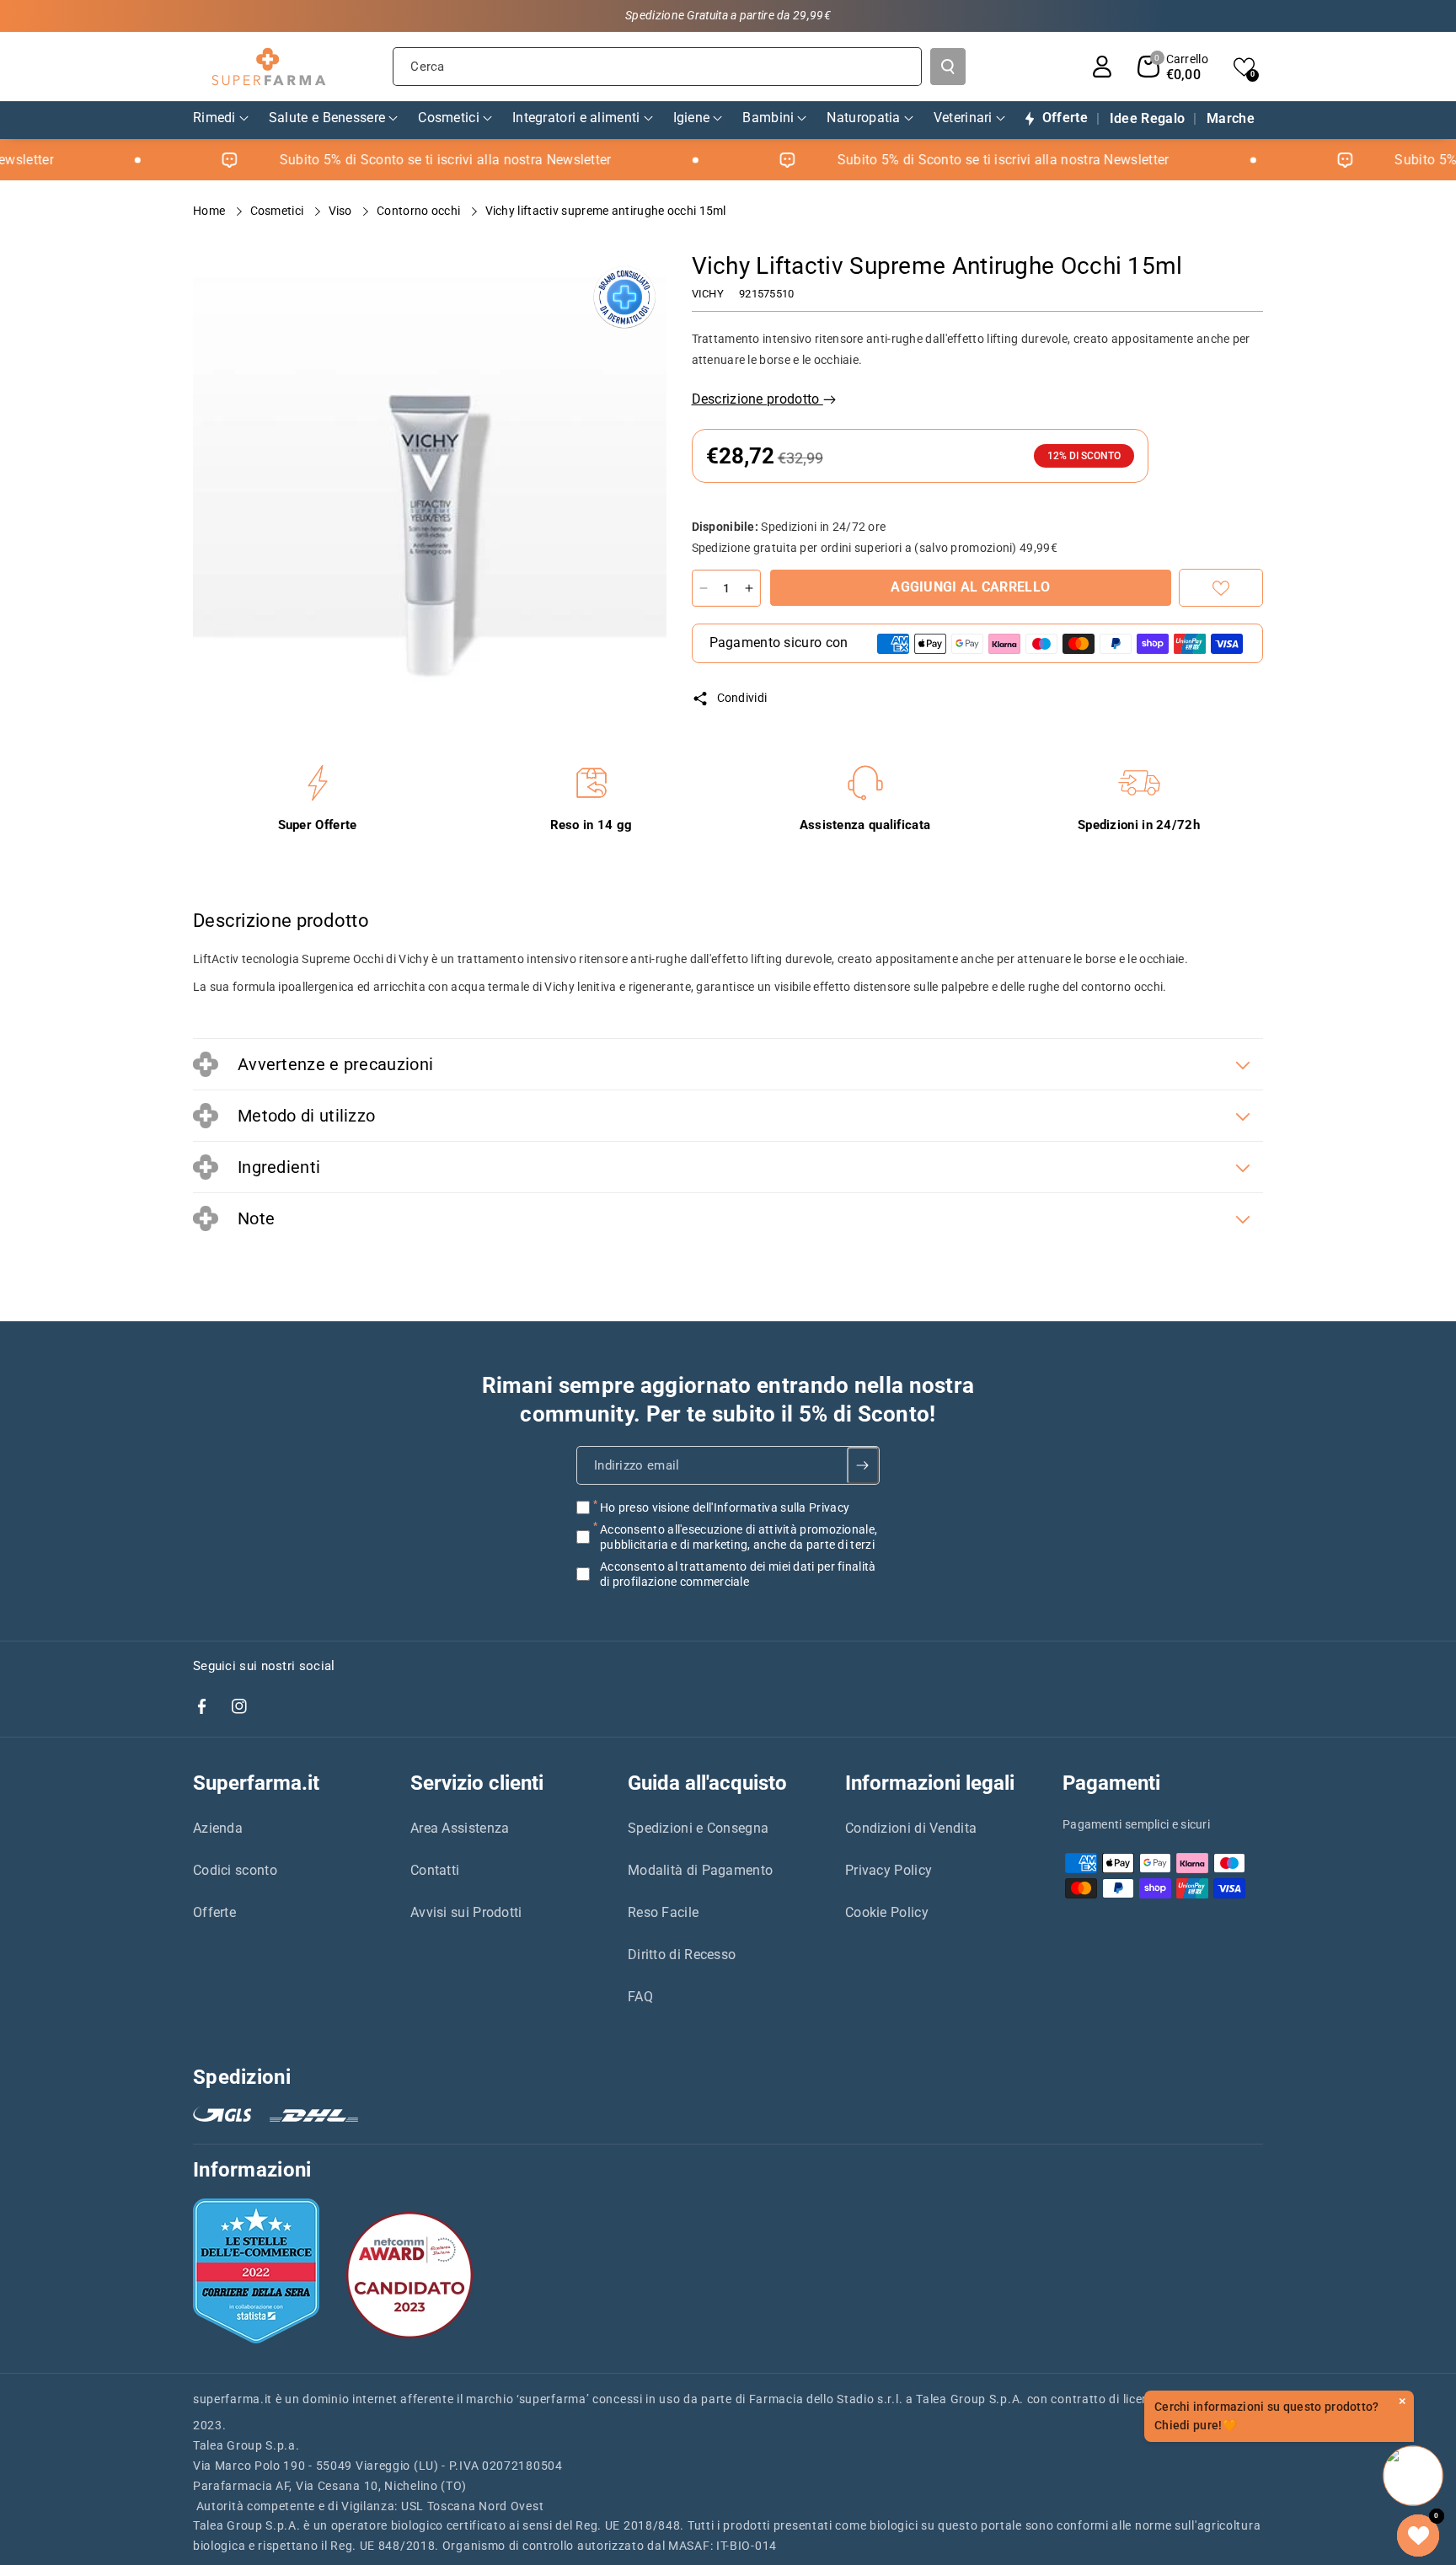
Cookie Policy (887, 1912)
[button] (1173, 67)
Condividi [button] (742, 698)
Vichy (708, 294)
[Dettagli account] (1102, 67)
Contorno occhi (420, 211)
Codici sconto (235, 1870)
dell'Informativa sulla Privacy (771, 1507)
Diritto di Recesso (682, 1955)
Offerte (214, 1912)
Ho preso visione (725, 1507)
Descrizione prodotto (757, 399)
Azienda (218, 1828)
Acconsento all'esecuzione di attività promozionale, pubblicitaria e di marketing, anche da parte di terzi (739, 1537)
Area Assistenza (460, 1828)
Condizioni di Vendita (911, 1828)
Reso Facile (663, 1912)
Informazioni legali (930, 1783)
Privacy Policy (889, 1870)
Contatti (435, 1870)
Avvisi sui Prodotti (466, 1912)
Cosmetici (278, 211)
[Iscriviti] (863, 1465)
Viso (342, 211)
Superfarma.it (256, 1783)
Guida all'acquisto (707, 1783)
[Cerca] (948, 67)
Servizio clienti (477, 1783)
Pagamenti (1111, 1783)
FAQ (640, 1997)
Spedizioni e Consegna (698, 1828)
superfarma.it (233, 2399)
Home (211, 211)
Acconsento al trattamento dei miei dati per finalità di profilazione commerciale (738, 1574)
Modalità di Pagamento (700, 1870)
